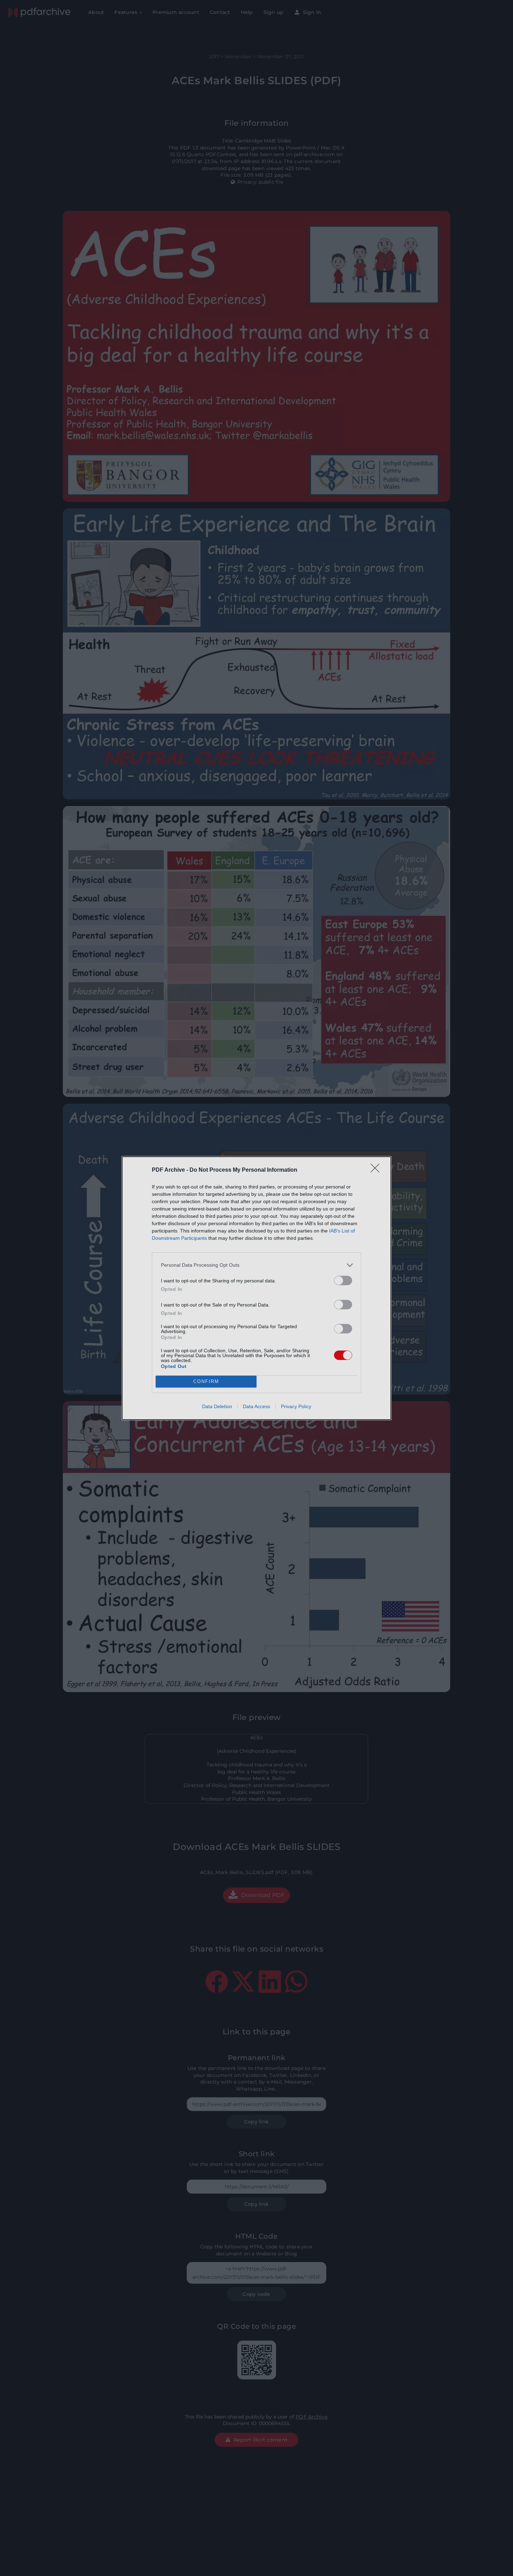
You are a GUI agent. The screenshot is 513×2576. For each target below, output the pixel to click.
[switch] (343, 1280)
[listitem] (256, 1265)
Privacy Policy (296, 1406)
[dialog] (256, 1288)
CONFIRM (206, 1381)
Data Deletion (217, 1406)
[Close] (377, 1170)
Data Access (256, 1406)
